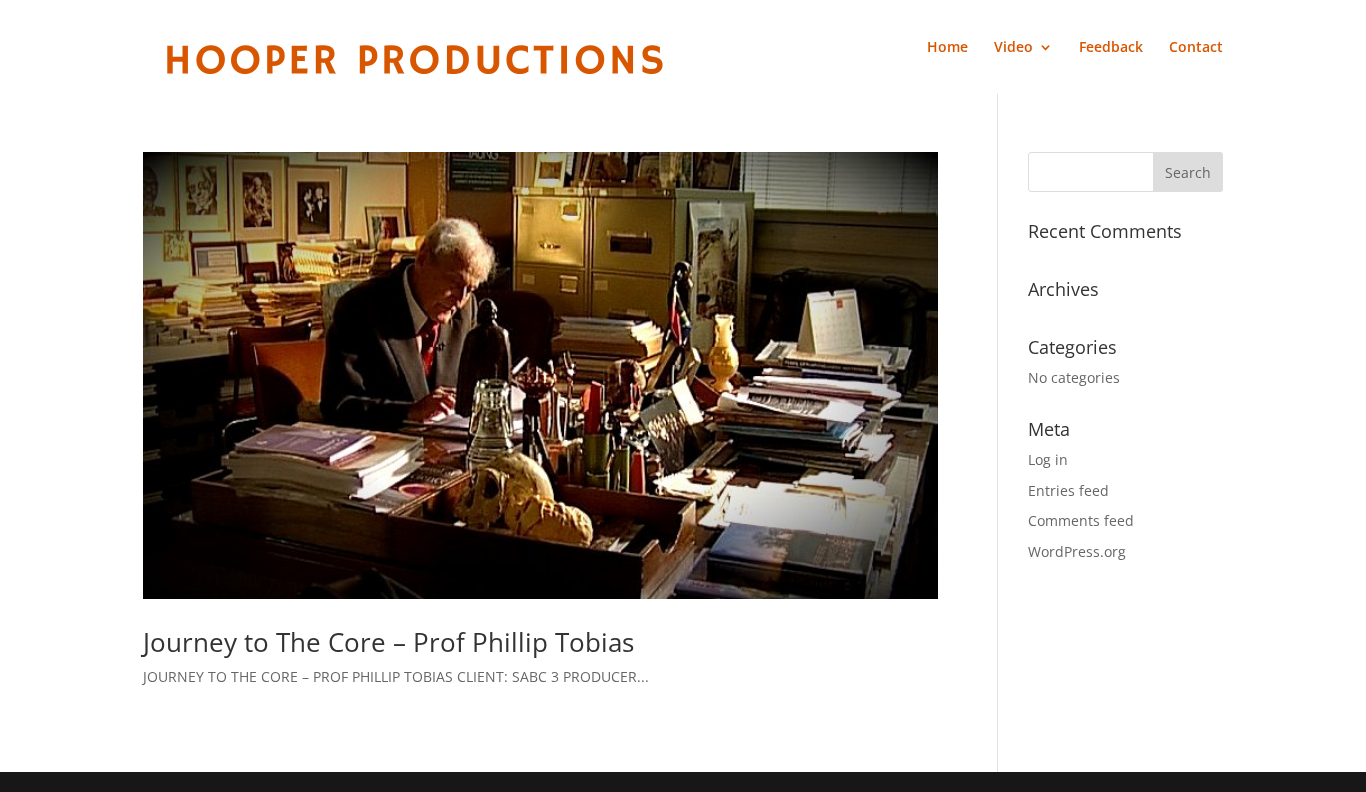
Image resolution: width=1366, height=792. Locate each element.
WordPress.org (1077, 551)
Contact (1196, 48)
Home (947, 48)
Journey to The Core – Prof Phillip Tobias (388, 642)
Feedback (1111, 48)
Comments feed (1081, 520)
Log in (1048, 459)
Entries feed (1068, 490)
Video (1013, 48)
